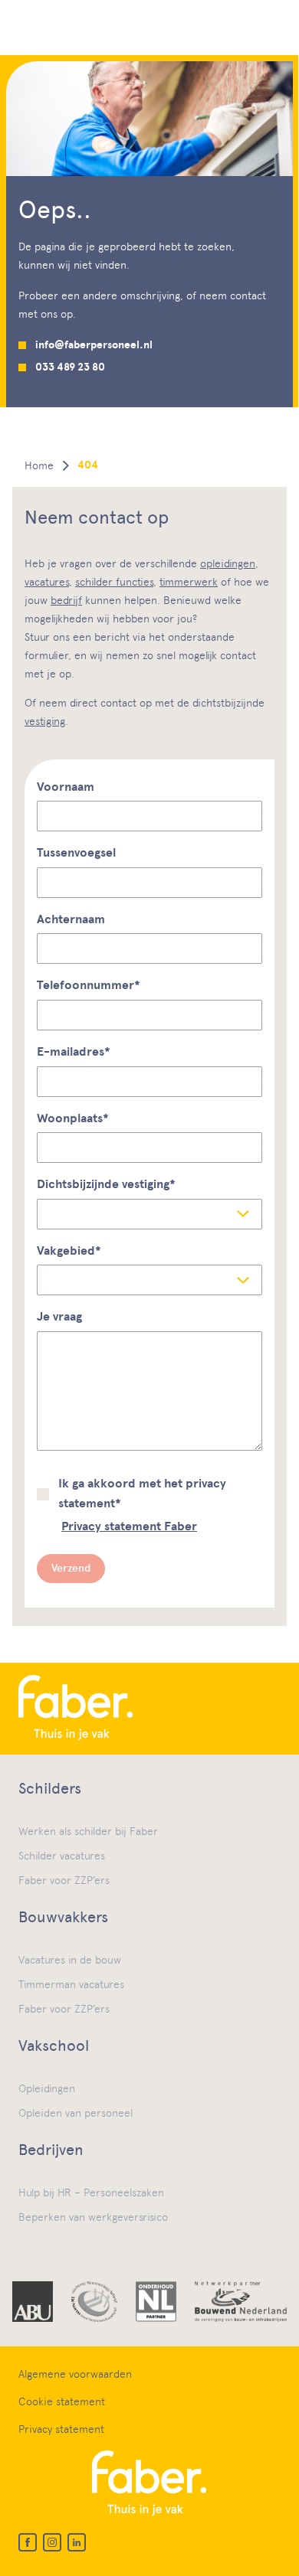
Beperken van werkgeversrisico (93, 2217)
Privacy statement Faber (129, 1526)
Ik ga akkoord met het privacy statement (142, 1494)
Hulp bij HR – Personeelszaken (91, 2192)
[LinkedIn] (77, 2542)
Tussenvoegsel (76, 853)
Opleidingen (47, 2088)
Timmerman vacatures (71, 1984)
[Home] (149, 1709)
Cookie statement (62, 2401)
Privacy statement (61, 2429)
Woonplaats (73, 1118)
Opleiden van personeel (76, 2113)
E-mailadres (74, 1052)
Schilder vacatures (62, 1856)
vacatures (47, 582)
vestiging (45, 721)
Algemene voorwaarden (75, 2374)
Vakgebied (69, 1251)
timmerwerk (189, 582)
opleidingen (228, 563)
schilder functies (114, 582)
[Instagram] (52, 2542)
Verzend (71, 1568)
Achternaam (71, 919)
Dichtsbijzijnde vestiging (106, 1184)
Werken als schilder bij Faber (88, 1831)
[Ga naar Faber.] (39, 465)
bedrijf (66, 600)
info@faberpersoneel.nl (94, 345)
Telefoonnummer (89, 985)
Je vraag (59, 1317)
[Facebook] (28, 2542)
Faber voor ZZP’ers (64, 1880)
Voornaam (66, 787)
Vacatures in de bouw (70, 1960)
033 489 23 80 (70, 367)
